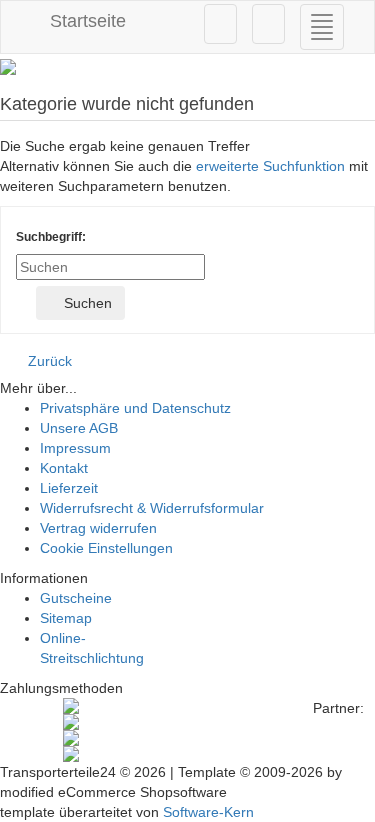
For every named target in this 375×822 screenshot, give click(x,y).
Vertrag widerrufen (98, 528)
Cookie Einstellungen (106, 548)
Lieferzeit (69, 488)
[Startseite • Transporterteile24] (187, 67)
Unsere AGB (79, 428)
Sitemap (66, 618)
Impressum (75, 448)
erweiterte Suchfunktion (270, 166)
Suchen (86, 303)
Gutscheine (76, 598)
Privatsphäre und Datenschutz (135, 408)
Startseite (85, 21)
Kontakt (64, 468)
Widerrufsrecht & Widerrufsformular (152, 508)
